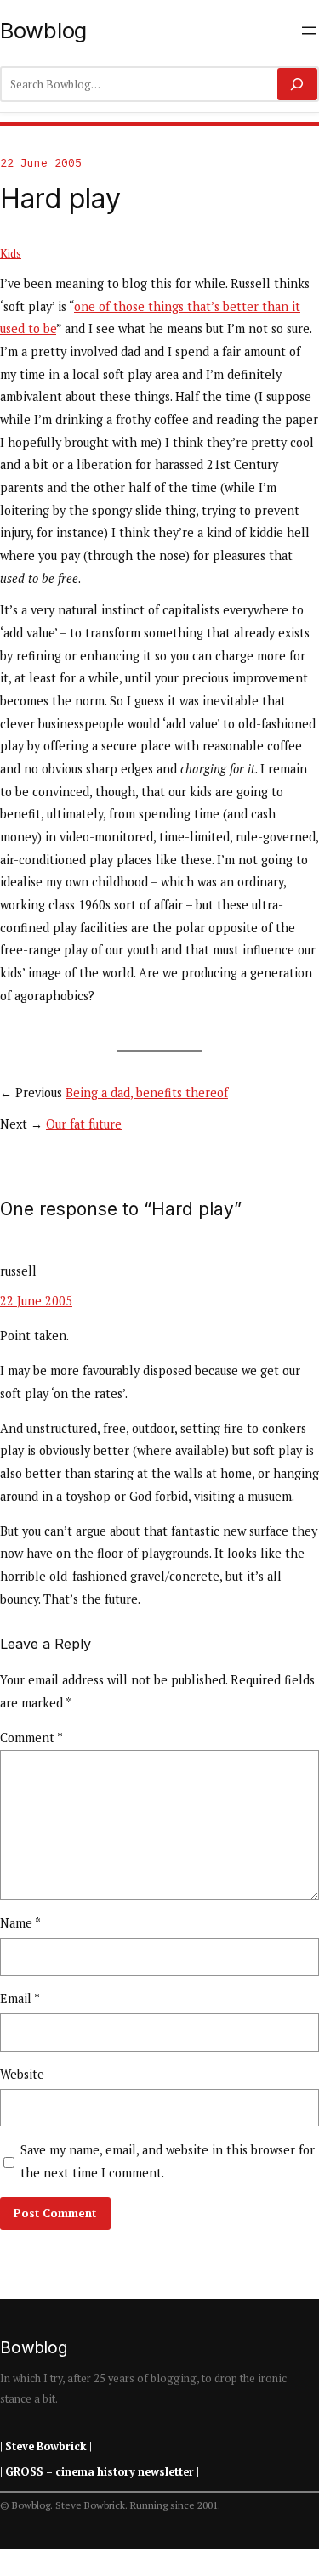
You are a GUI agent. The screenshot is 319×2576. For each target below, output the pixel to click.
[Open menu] (309, 31)
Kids (11, 253)
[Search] (297, 84)
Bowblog (43, 30)
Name (20, 1923)
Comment (31, 1738)
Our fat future (84, 1124)
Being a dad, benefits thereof (147, 1093)
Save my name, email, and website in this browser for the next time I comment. (168, 2161)
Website (22, 2074)
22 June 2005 (36, 1301)
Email (20, 1999)
